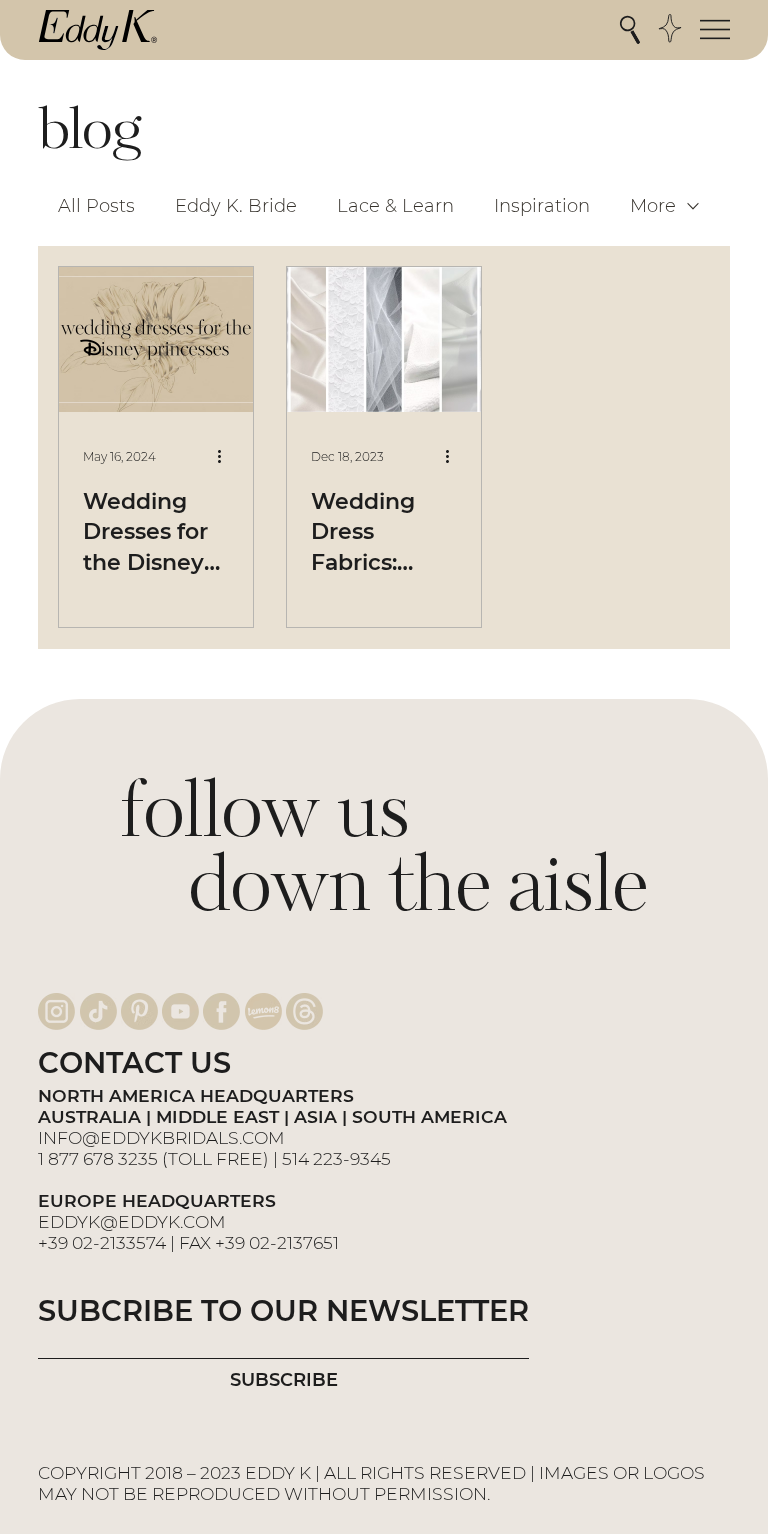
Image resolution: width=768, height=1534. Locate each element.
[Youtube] (180, 1011)
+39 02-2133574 (102, 1242)
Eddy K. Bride (236, 206)
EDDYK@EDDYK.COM (132, 1221)
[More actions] (226, 457)
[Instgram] (56, 1011)
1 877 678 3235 (98, 1158)
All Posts (96, 206)
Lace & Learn (395, 206)
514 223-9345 (336, 1158)
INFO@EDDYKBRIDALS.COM (163, 1137)
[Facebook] (221, 1011)
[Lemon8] (263, 1011)
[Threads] (304, 1011)
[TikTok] (98, 1011)
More (653, 206)
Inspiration (542, 206)
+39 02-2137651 (277, 1242)
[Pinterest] (139, 1011)
